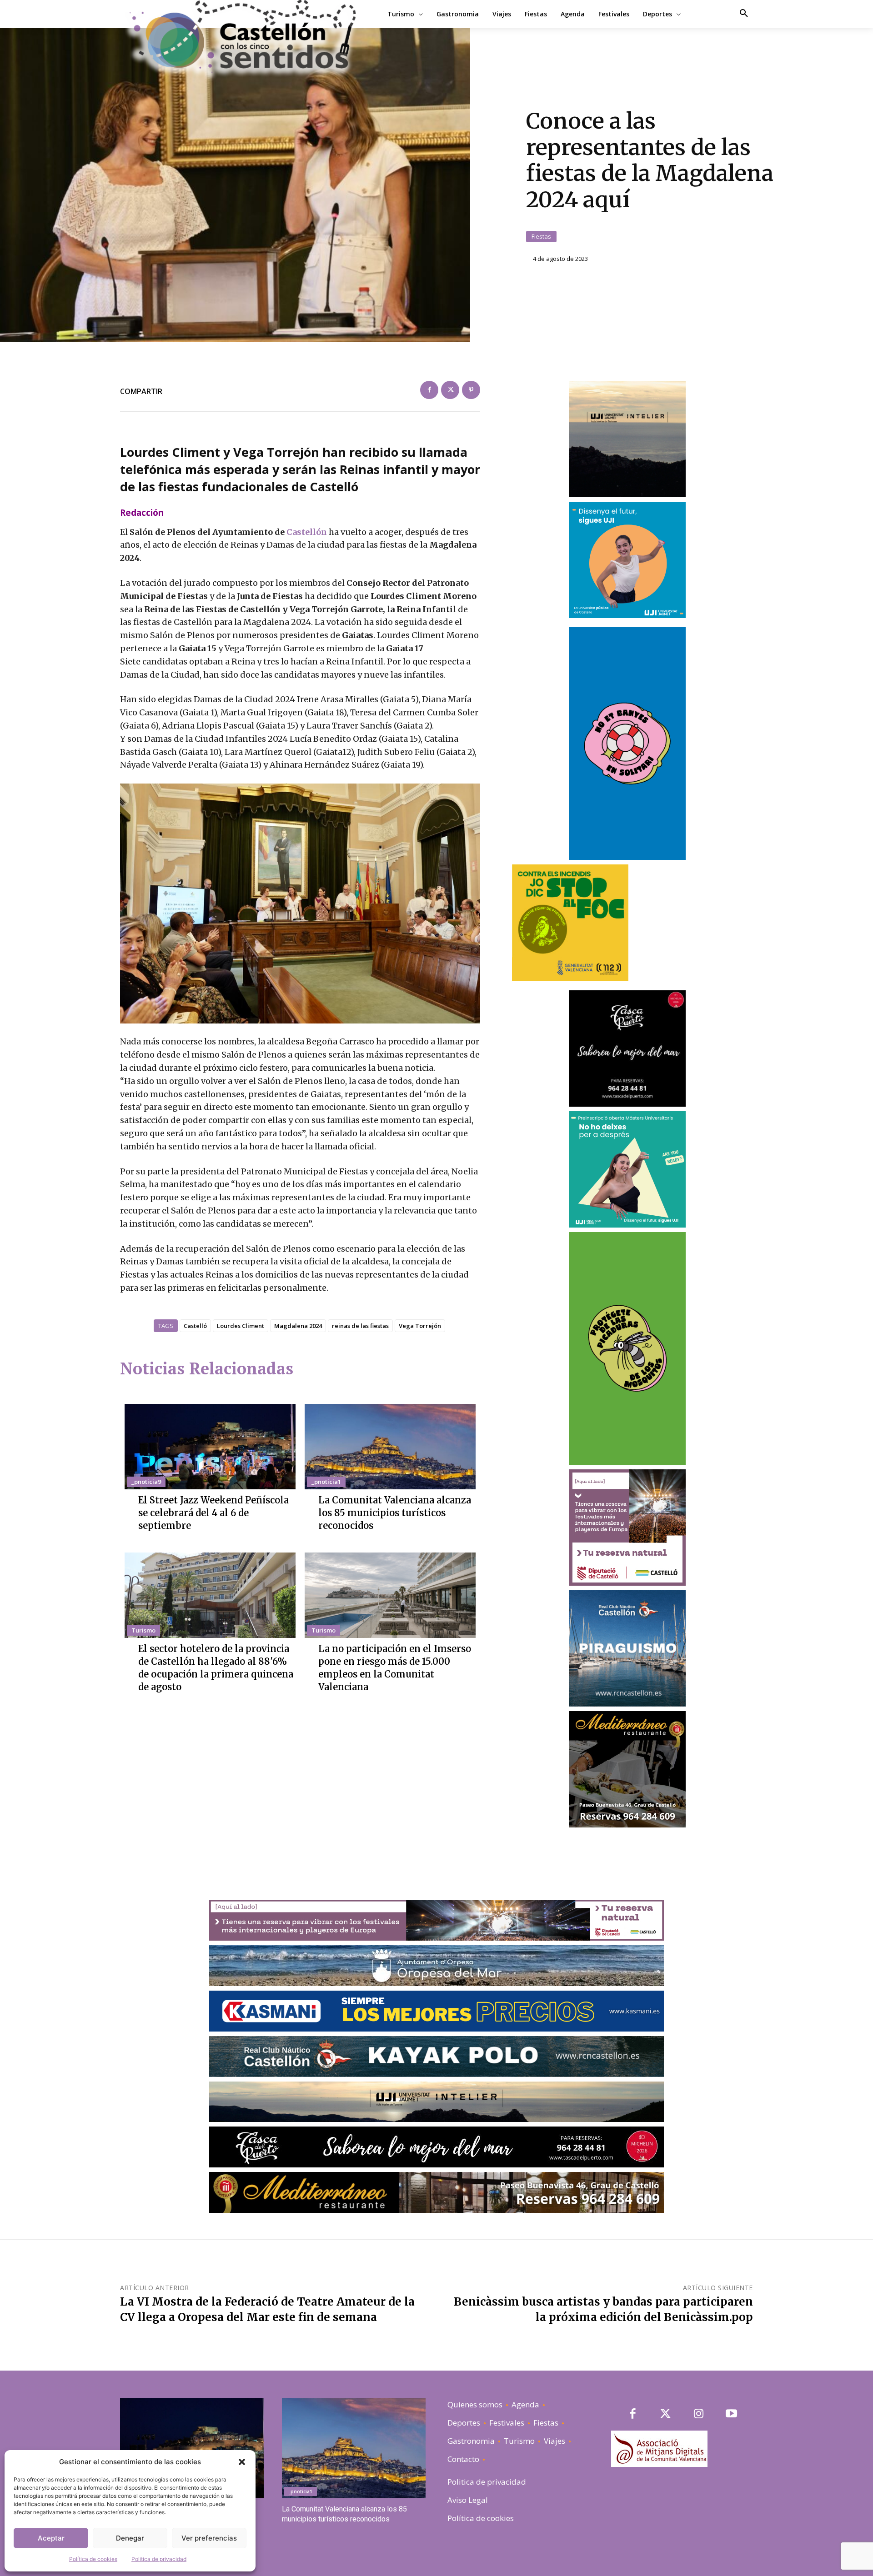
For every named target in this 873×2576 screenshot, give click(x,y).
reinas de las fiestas (360, 1326)
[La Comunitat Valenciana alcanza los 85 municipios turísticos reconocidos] (390, 1447)
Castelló (195, 1326)
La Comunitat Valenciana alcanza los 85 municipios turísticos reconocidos (395, 1513)
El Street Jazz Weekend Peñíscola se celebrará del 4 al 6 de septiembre (213, 1513)
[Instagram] (699, 2414)
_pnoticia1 (326, 1482)
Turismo (143, 1630)
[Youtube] (732, 2414)
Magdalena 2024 (298, 1326)
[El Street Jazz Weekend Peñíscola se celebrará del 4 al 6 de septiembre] (210, 1447)
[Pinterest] (471, 390)
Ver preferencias (209, 2538)
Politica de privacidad (159, 2559)
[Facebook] (429, 390)
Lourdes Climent (241, 1326)
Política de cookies (93, 2559)
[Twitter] (450, 390)
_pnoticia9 (146, 1482)
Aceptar (51, 2538)
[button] (242, 2462)
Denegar (130, 2538)
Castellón (307, 532)
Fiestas (541, 236)
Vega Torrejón (420, 1326)
